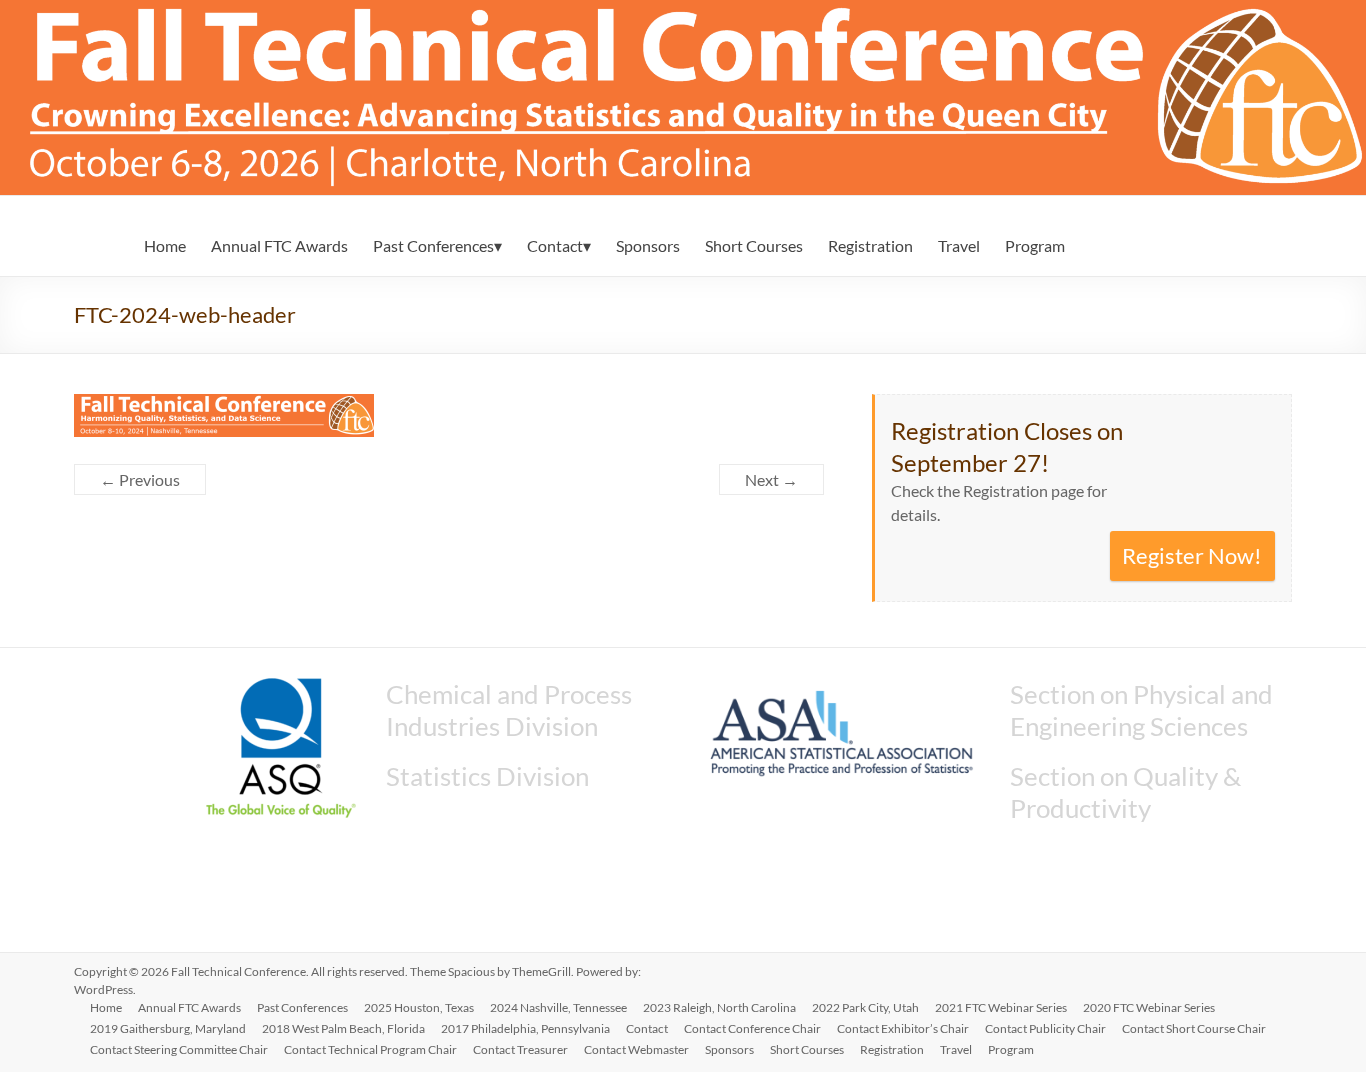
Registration (870, 245)
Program (1035, 245)
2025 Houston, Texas (419, 1007)
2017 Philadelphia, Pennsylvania (525, 1028)
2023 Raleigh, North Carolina (719, 1007)
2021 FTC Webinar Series (1001, 1007)
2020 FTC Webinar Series (1149, 1007)
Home (165, 245)
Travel (959, 245)
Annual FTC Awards (279, 245)
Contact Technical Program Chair (370, 1049)
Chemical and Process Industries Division (509, 710)
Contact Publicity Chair (1045, 1028)
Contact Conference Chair (752, 1028)
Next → (771, 479)
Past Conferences (433, 245)
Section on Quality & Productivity (1125, 792)
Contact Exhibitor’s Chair (903, 1028)
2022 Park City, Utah (865, 1007)
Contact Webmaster (636, 1049)
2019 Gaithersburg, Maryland (168, 1028)
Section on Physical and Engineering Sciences (1141, 710)
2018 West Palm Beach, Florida (343, 1028)
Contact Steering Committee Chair (179, 1049)
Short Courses (754, 245)
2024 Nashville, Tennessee (558, 1007)
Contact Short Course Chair (1194, 1028)
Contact (555, 245)
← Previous (140, 479)
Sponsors (648, 245)
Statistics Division (487, 776)
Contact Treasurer (520, 1049)
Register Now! (1192, 555)
